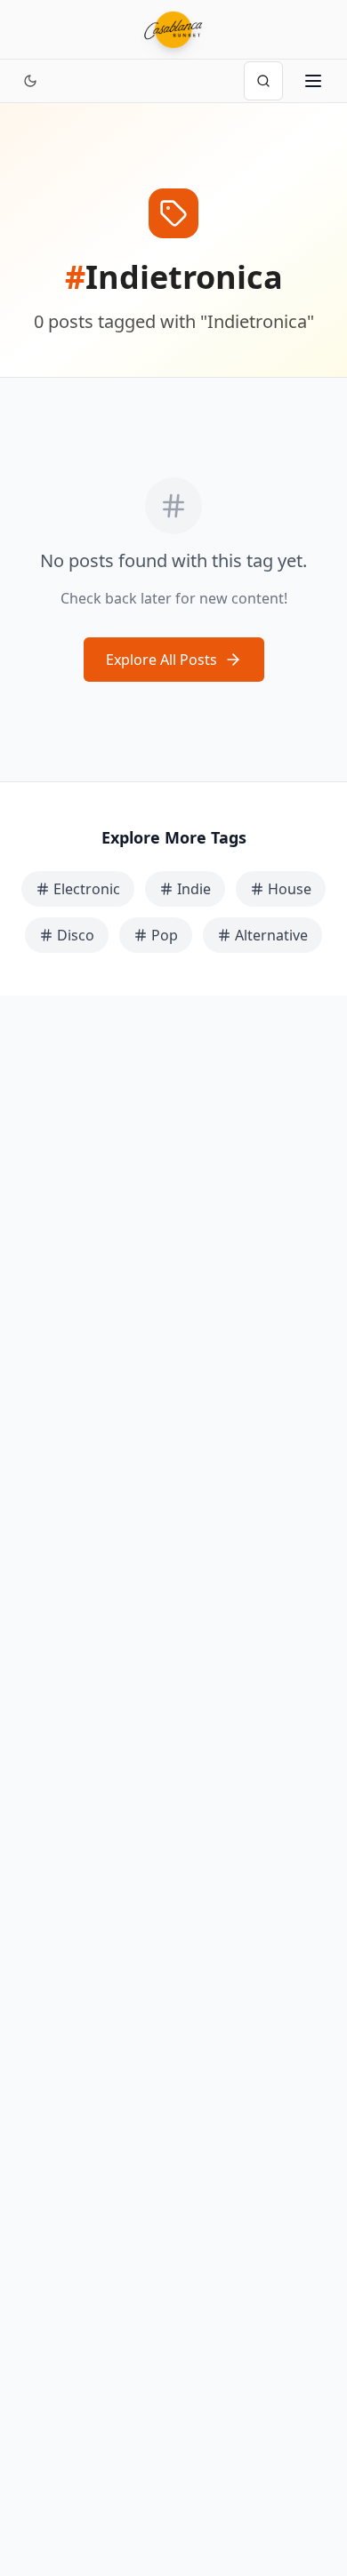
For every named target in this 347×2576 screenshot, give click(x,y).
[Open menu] (313, 81)
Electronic (87, 889)
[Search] (263, 81)
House (290, 889)
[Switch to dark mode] (30, 81)
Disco (76, 935)
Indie (194, 889)
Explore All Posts (161, 660)
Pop (165, 935)
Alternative (271, 935)
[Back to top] (313, 2485)
